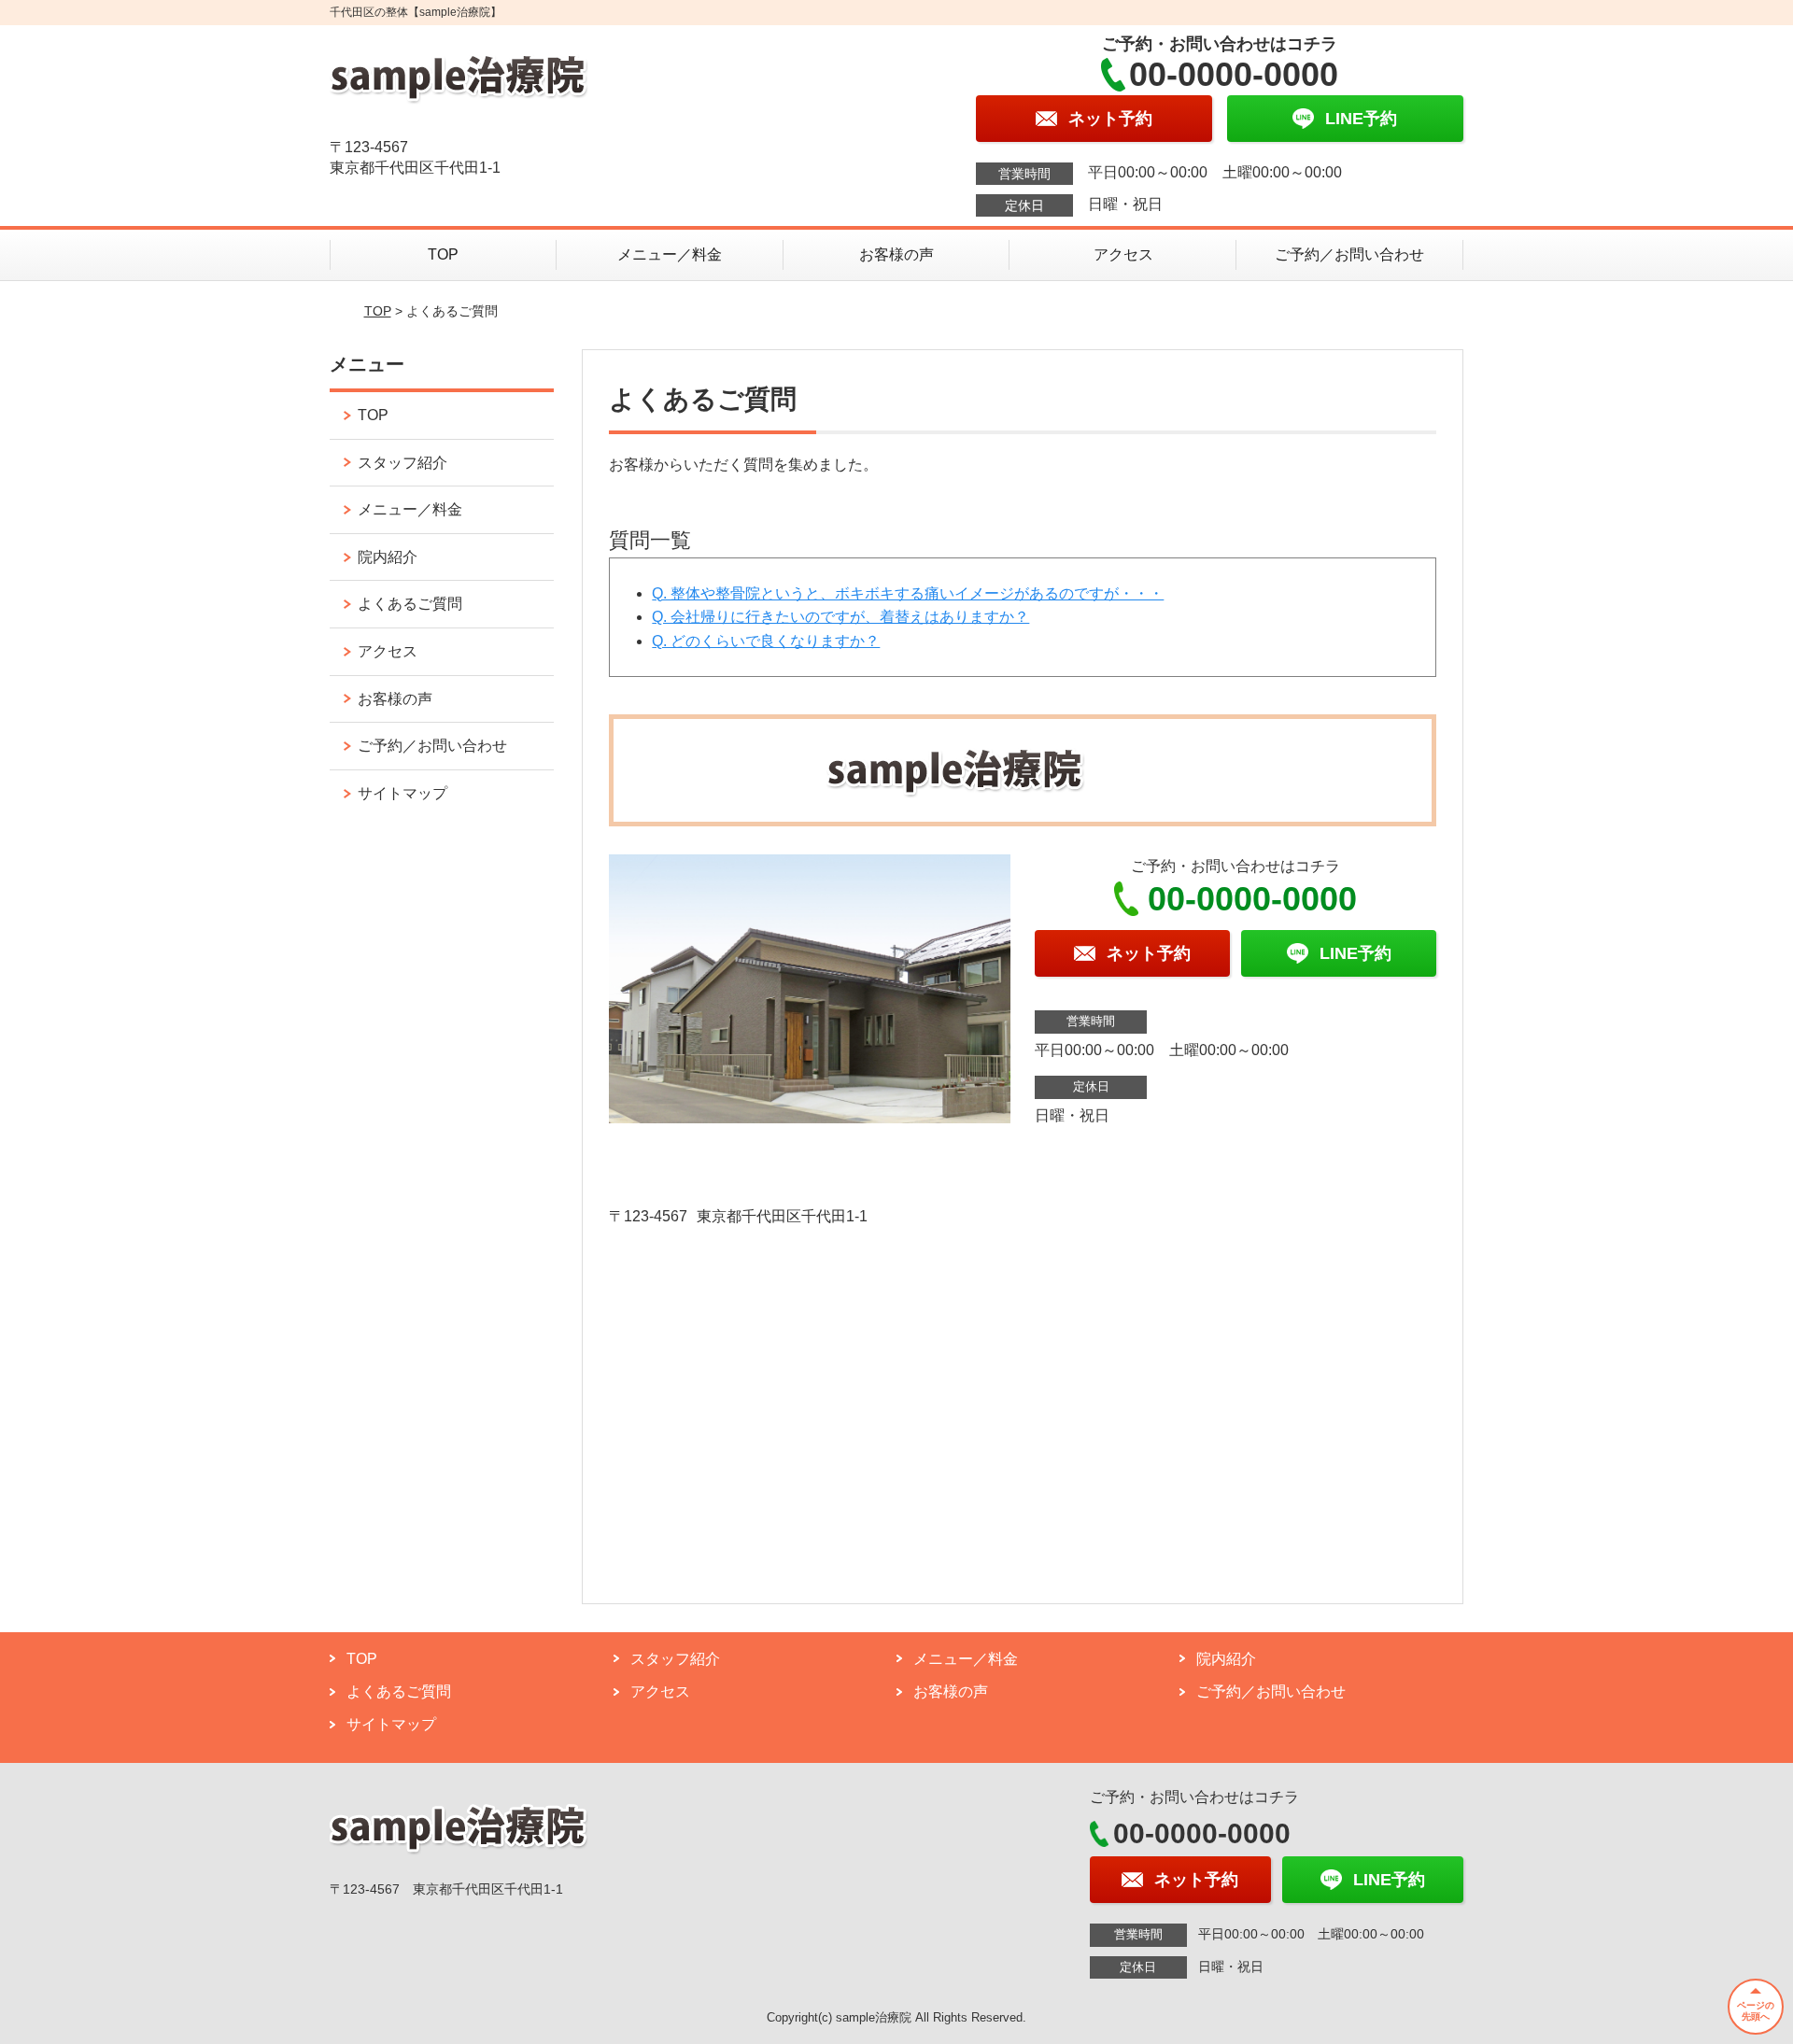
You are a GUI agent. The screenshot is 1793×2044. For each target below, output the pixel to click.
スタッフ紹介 (402, 463)
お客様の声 (896, 254)
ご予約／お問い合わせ (1349, 254)
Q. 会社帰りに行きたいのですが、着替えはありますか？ (840, 617)
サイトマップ (402, 793)
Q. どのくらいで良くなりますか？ (766, 641)
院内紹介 (388, 557)
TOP (443, 254)
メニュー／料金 (670, 254)
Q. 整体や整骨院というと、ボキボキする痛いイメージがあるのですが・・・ (908, 593)
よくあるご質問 (410, 604)
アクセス (1123, 254)
